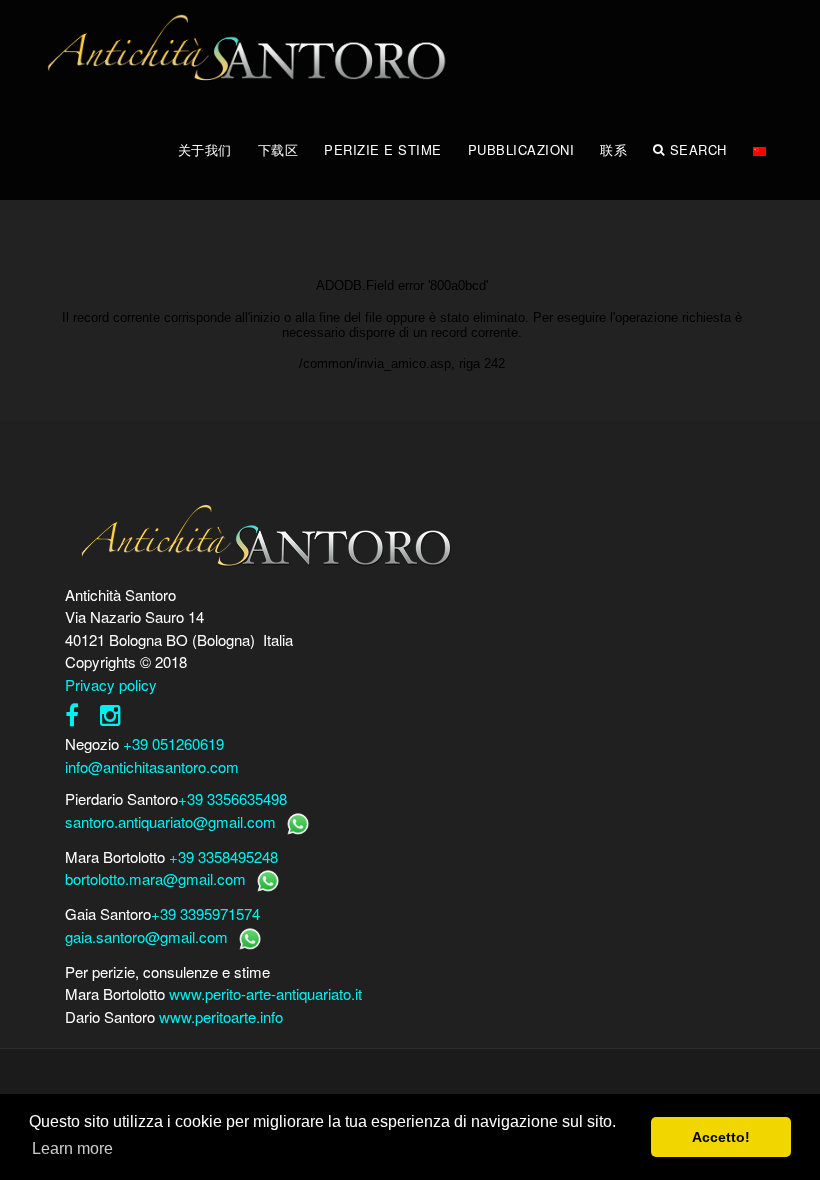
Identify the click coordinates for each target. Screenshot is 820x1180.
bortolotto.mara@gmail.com (155, 878)
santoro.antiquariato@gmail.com (170, 821)
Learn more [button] (72, 1148)
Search (698, 149)
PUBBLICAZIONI (521, 149)
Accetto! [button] (721, 1137)
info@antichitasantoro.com (152, 766)
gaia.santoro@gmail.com (146, 936)
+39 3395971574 (205, 913)
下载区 (278, 149)
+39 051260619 (173, 743)
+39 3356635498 (232, 798)
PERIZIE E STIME (383, 149)
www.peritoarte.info (221, 1016)
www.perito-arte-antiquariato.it (265, 993)
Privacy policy (111, 684)
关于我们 (205, 149)
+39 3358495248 (223, 856)
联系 (613, 149)
